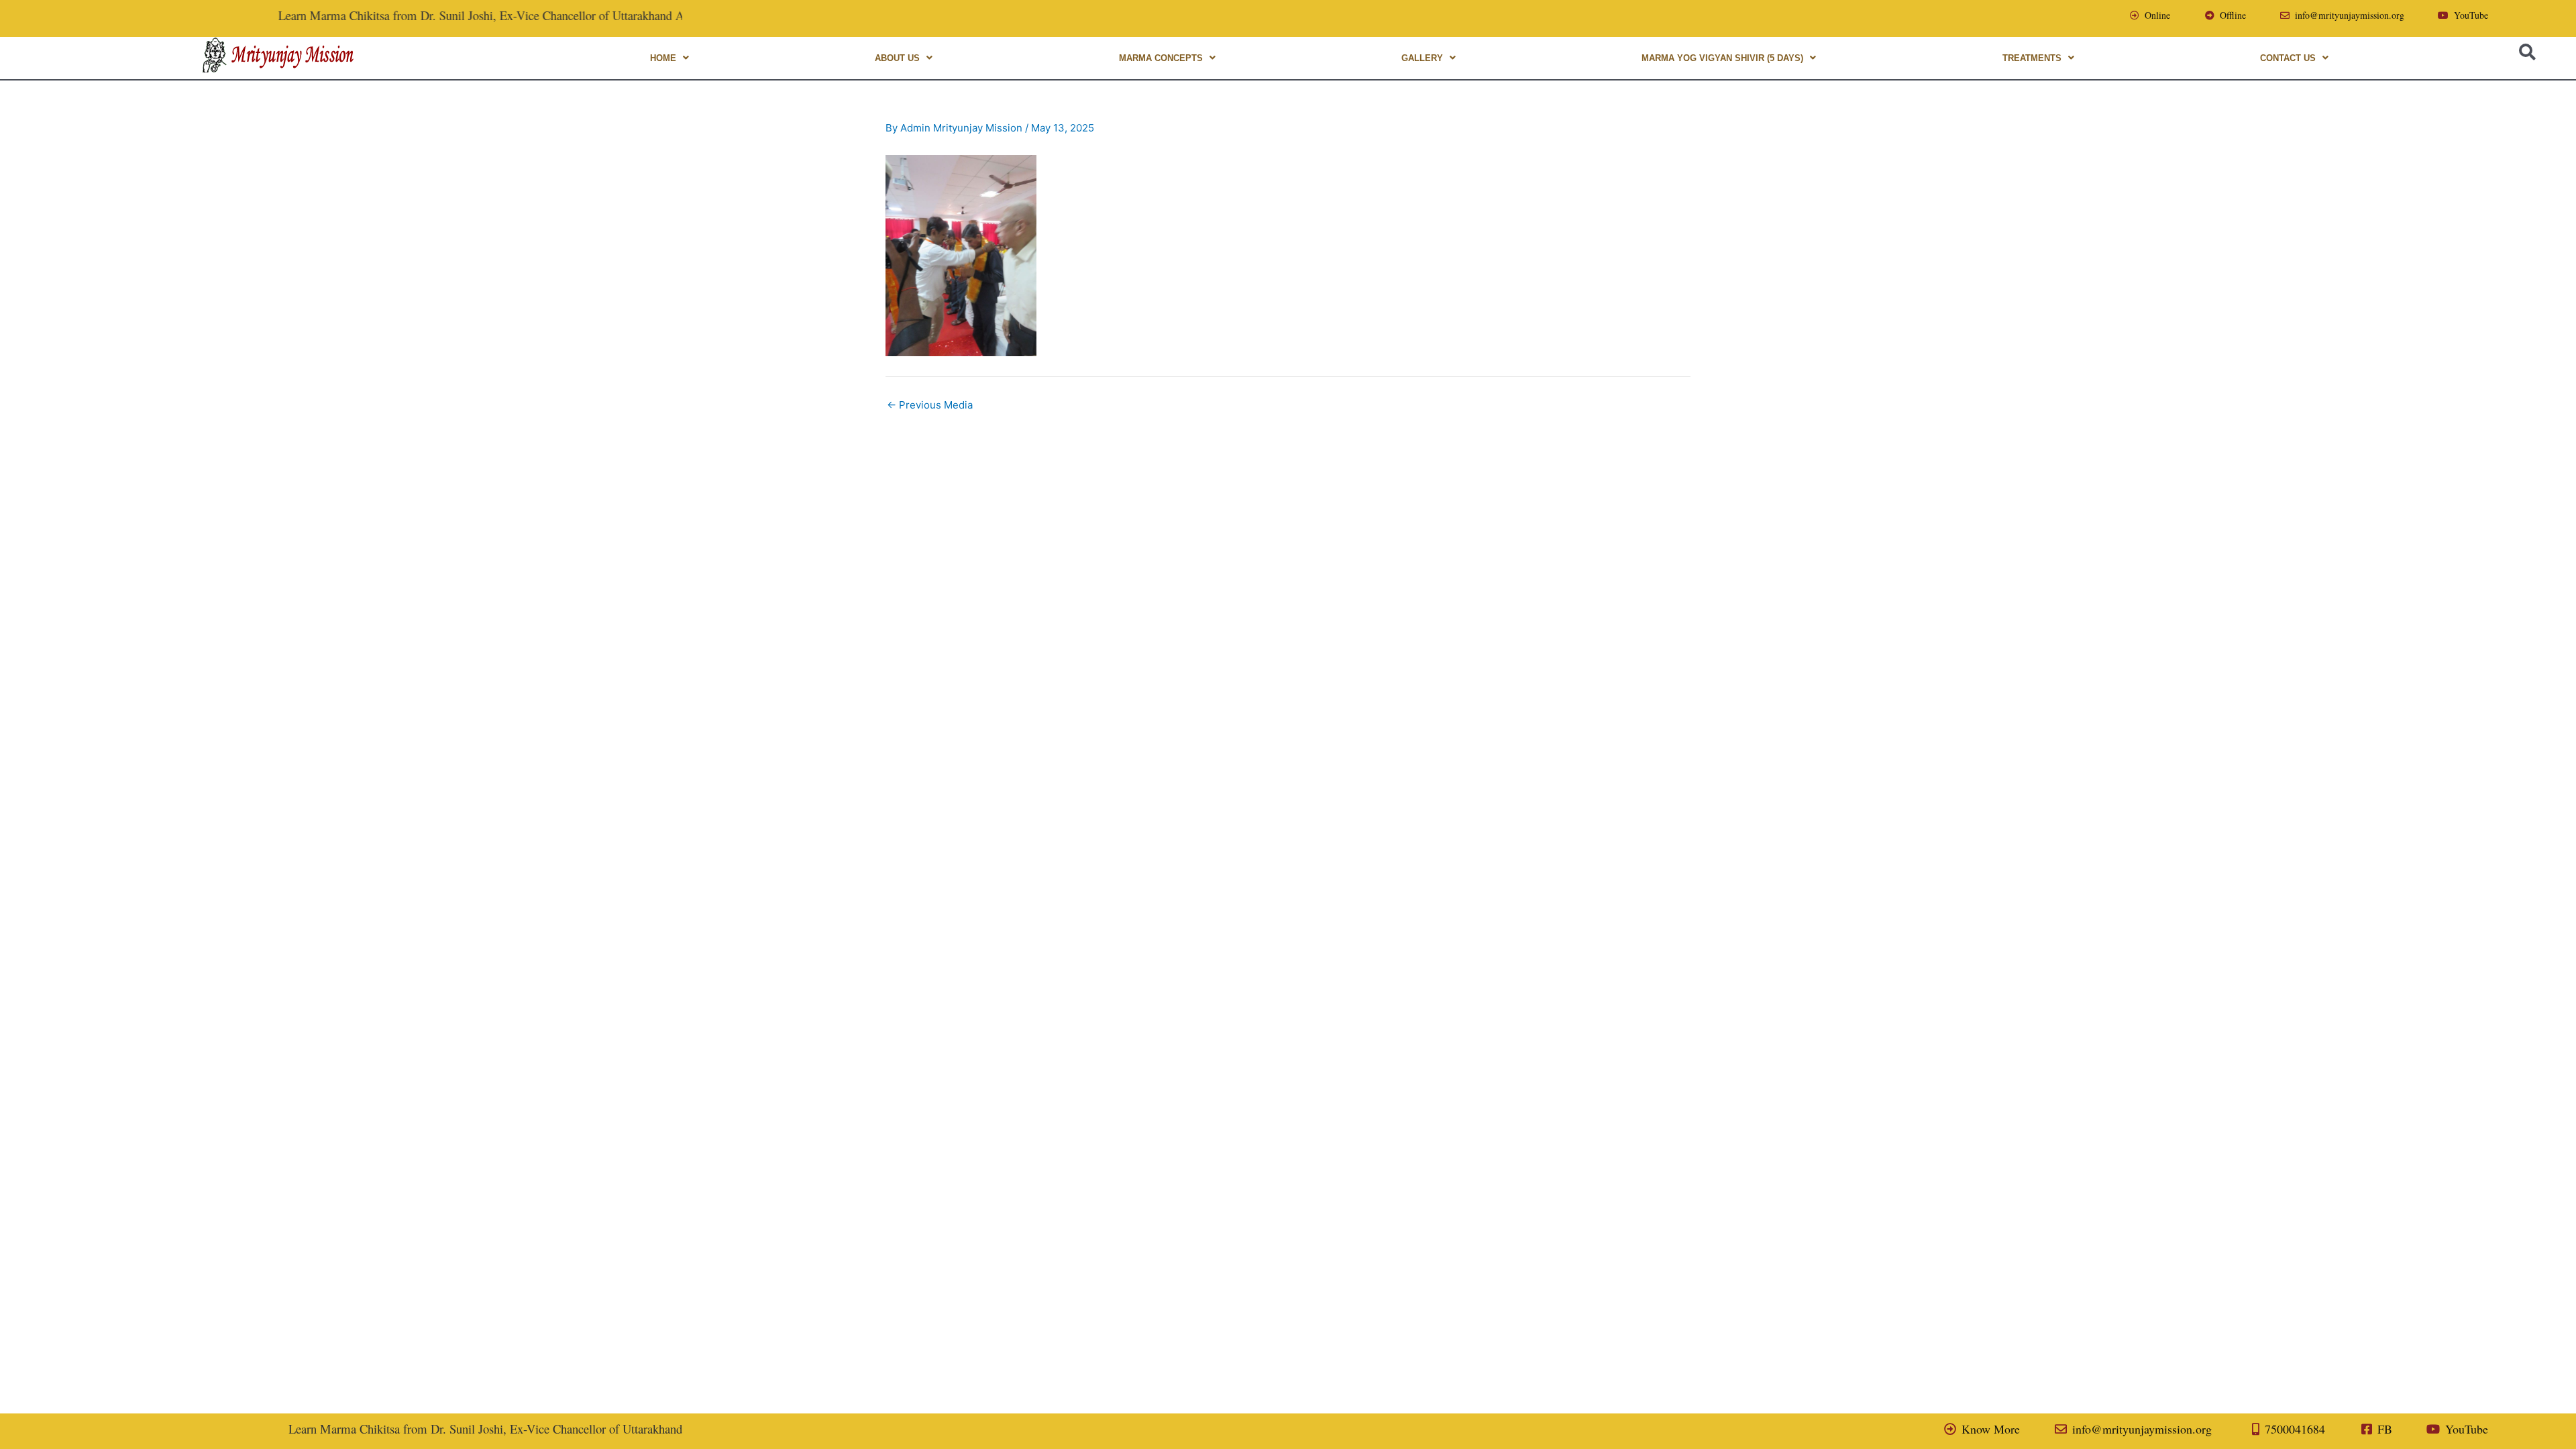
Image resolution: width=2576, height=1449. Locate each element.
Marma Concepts (1161, 58)
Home (663, 58)
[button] (669, 58)
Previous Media (930, 405)
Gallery (1422, 58)
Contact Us (2288, 58)
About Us (897, 58)
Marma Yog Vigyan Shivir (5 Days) (1722, 58)
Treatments (2032, 58)
